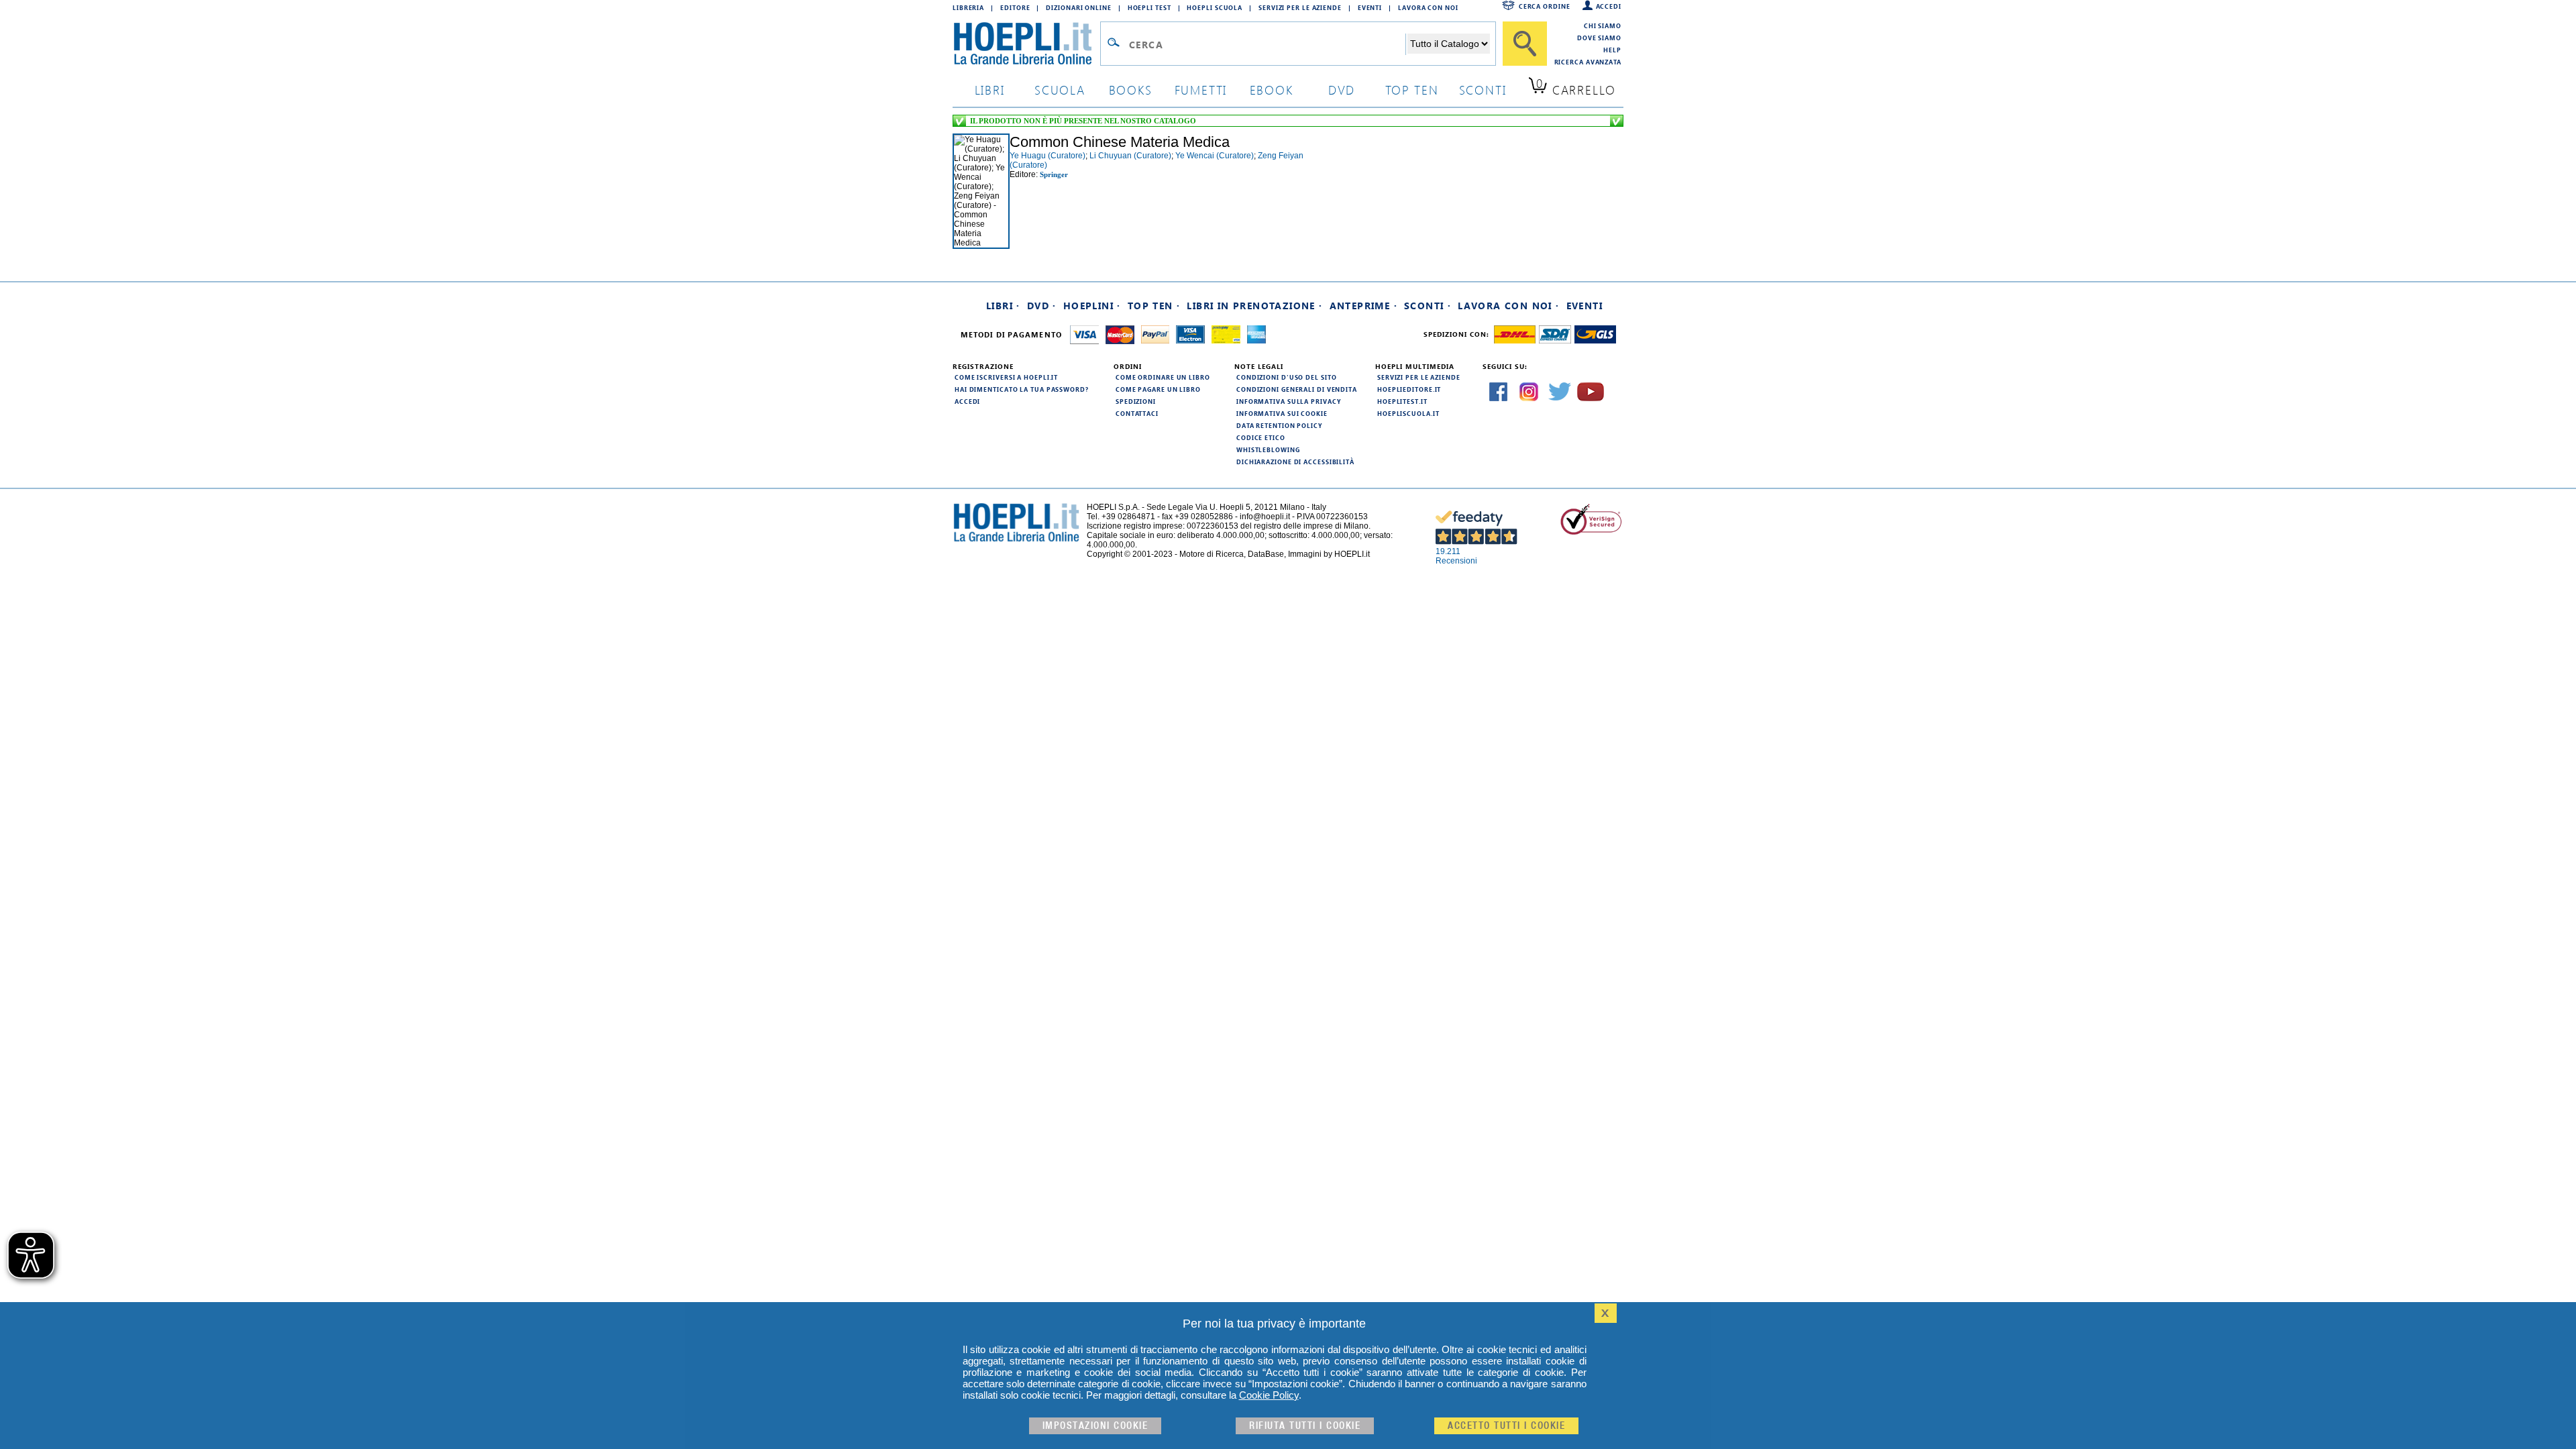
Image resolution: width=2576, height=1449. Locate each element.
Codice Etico (1261, 437)
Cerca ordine (1545, 6)
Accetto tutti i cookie (1506, 1426)
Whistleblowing (1268, 449)
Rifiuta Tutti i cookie (1305, 1426)
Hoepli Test (1149, 7)
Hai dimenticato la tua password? (1022, 389)
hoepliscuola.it (1408, 413)
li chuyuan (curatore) (1130, 156)
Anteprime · (1363, 306)
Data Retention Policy (1279, 425)
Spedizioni (1136, 401)
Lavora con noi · (1508, 306)
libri (990, 90)
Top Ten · (1154, 306)
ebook (1272, 90)
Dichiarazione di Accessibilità (1295, 462)
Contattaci (1137, 413)
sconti (1483, 90)
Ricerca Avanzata (1588, 62)
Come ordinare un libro (1163, 377)
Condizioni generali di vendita (1297, 389)
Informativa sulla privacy (1289, 401)
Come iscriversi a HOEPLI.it (1006, 377)
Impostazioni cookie (1095, 1426)
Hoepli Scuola (1215, 7)
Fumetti (1201, 90)
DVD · (1042, 306)
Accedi (1609, 6)
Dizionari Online (1078, 7)
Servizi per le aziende (1300, 7)
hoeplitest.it (1402, 401)
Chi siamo (1603, 25)
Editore (1015, 7)
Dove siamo (1599, 38)
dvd (1342, 90)
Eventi (1370, 7)
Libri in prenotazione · (1254, 306)
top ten (1412, 90)
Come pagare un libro (1158, 389)
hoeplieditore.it (1409, 389)
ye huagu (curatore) (1048, 156)
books (1131, 90)
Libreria (968, 7)
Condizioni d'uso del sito (1287, 377)
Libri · (1003, 306)
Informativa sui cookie (1282, 413)
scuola (1060, 90)
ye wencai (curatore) (1215, 156)
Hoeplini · (1092, 306)
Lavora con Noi (1428, 7)
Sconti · (1428, 306)
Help (1612, 50)
